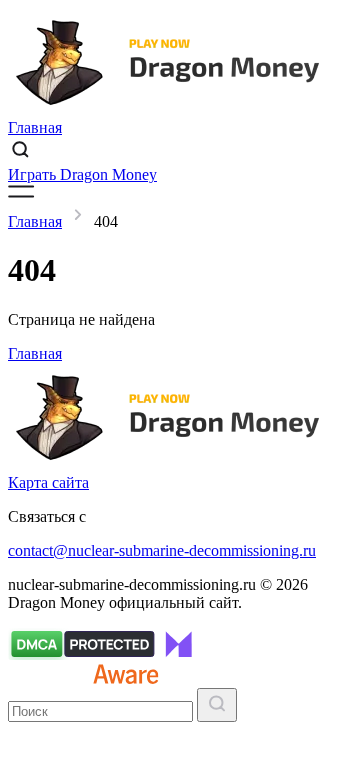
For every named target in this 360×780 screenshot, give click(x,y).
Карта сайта (48, 482)
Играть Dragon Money (82, 174)
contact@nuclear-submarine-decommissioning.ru (162, 550)
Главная (35, 127)
